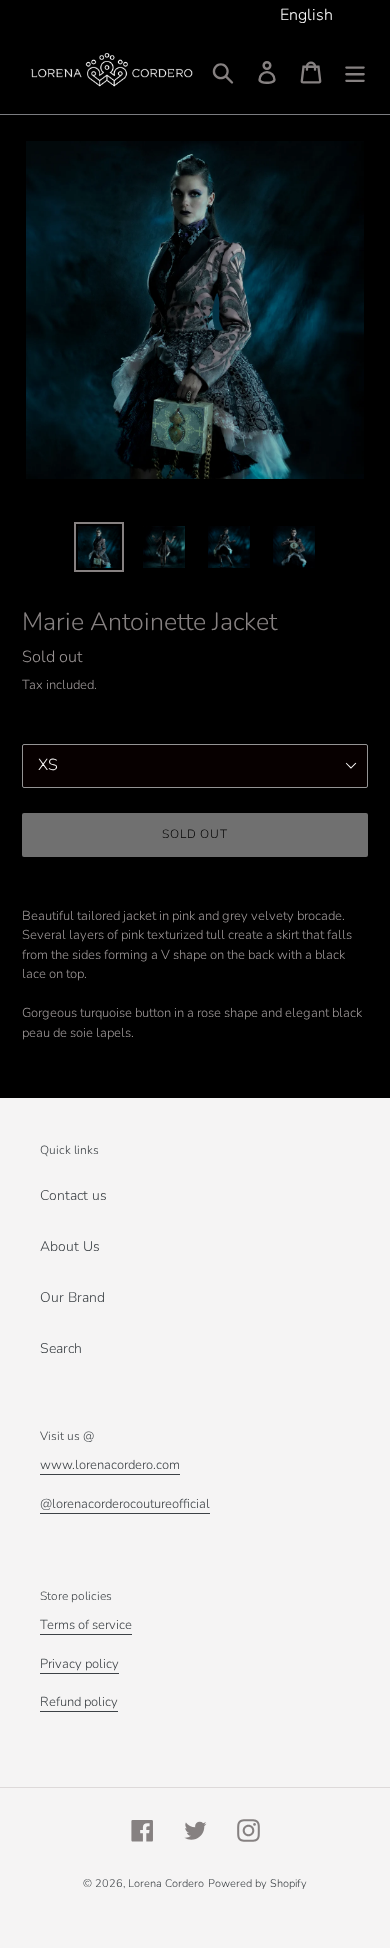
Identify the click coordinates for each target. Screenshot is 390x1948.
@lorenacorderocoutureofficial (125, 1504)
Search (61, 1348)
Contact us (73, 1195)
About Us (70, 1246)
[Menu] (355, 72)
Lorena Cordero (166, 1883)
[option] (99, 547)
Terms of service (86, 1625)
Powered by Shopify (257, 1883)
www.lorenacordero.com (110, 1465)
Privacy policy (79, 1664)
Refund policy (79, 1702)
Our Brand (72, 1297)
